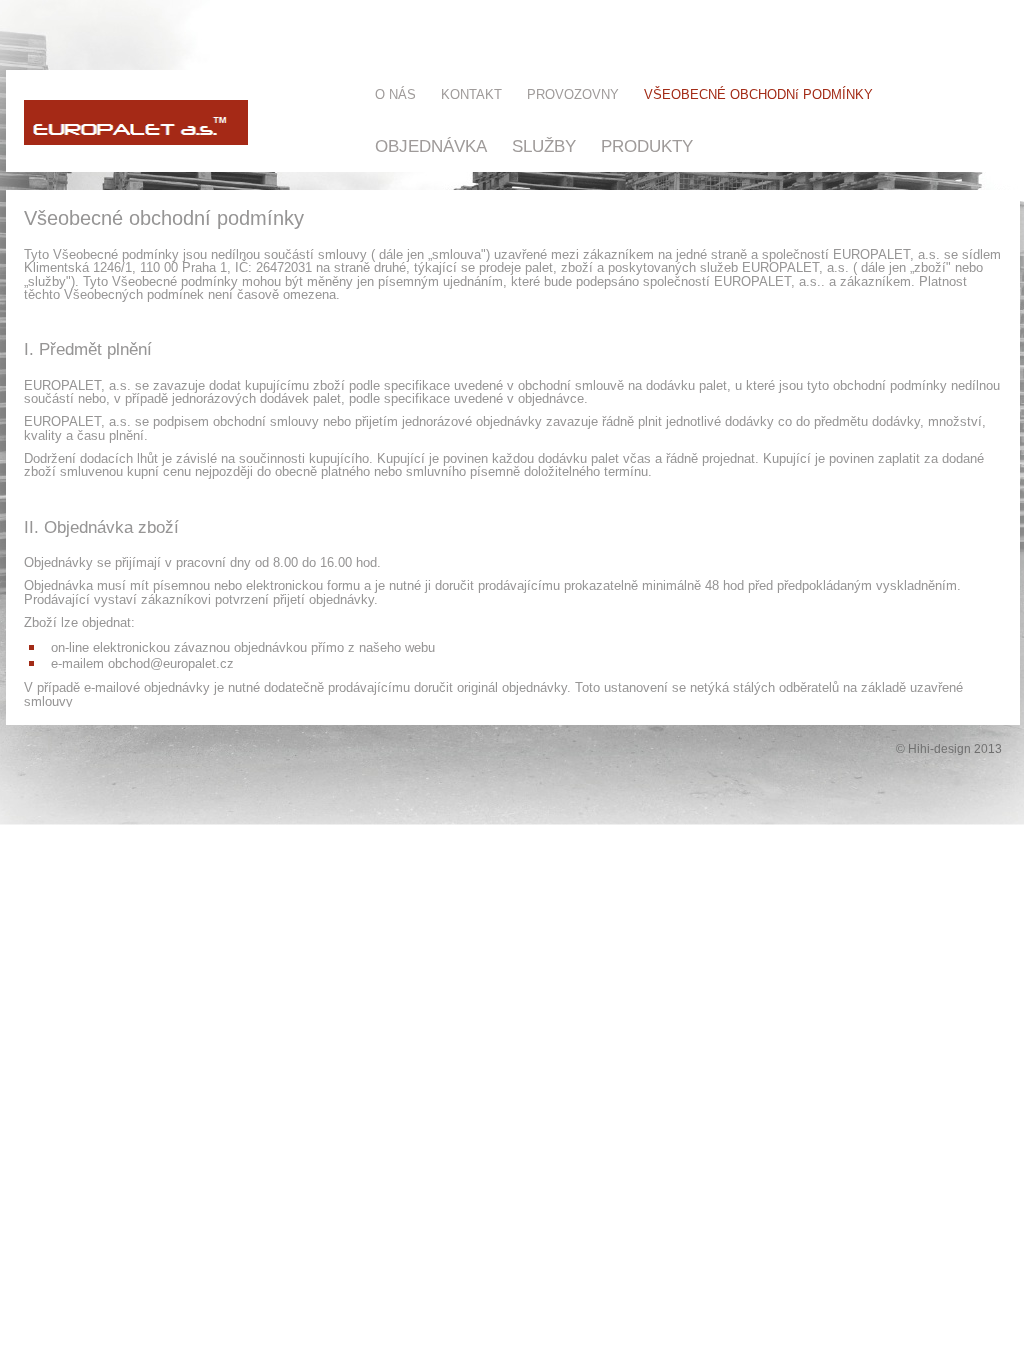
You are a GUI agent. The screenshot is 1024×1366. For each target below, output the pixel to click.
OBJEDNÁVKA (431, 146)
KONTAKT (471, 94)
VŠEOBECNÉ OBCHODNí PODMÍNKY (758, 94)
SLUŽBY (544, 146)
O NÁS (395, 94)
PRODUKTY (647, 146)
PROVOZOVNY (573, 94)
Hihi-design (939, 749)
